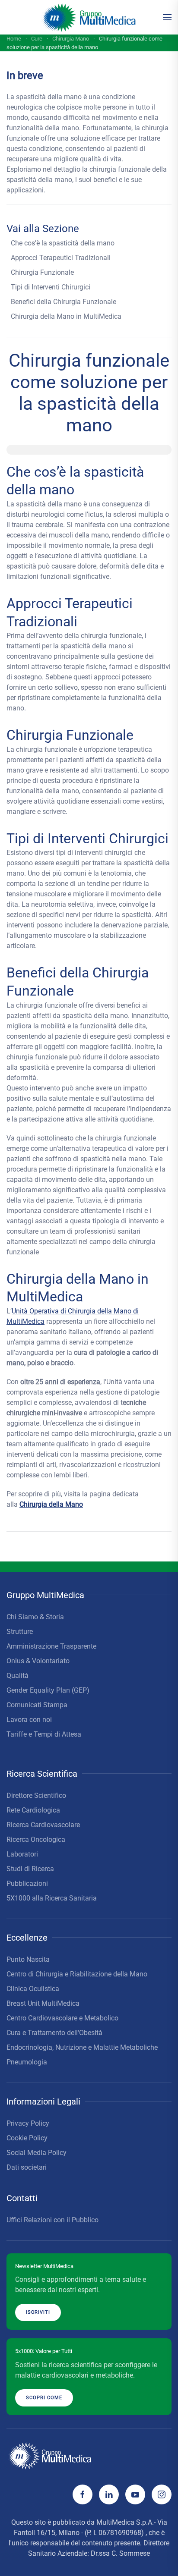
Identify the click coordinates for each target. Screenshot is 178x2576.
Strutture (20, 1632)
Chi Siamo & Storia (35, 1617)
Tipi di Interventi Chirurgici (51, 287)
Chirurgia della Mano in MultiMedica (66, 316)
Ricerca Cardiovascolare (43, 1825)
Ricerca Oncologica (36, 1839)
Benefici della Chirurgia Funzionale (64, 302)
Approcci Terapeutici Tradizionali (61, 258)
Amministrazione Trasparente (51, 1646)
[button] (167, 17)
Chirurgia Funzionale (42, 272)
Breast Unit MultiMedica (43, 2003)
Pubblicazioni (27, 1883)
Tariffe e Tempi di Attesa (44, 1734)
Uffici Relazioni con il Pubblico (52, 2220)
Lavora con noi (29, 1720)
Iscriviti (38, 2312)
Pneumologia (27, 2062)
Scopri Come (44, 2398)
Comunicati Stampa (37, 1705)
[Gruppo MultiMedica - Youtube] (135, 2494)
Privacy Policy (28, 2123)
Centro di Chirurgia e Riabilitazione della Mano (77, 1974)
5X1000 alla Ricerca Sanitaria (52, 1898)
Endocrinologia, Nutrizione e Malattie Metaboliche (82, 2047)
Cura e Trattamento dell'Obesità (54, 2033)
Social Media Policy (37, 2153)
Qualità (17, 1676)
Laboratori (22, 1854)
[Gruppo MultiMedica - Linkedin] (109, 2494)
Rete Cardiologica (33, 1810)
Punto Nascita (28, 1959)
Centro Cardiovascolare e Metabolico (62, 2018)
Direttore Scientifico (36, 1795)
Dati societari (27, 2167)
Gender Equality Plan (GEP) (48, 1690)
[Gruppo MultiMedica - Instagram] (162, 2494)
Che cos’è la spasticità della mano (63, 243)
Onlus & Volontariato (38, 1661)
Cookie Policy (27, 2138)
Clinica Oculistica (33, 1989)
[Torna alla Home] (89, 17)
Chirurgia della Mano (51, 1504)
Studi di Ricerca (30, 1869)
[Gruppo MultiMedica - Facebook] (83, 2494)
